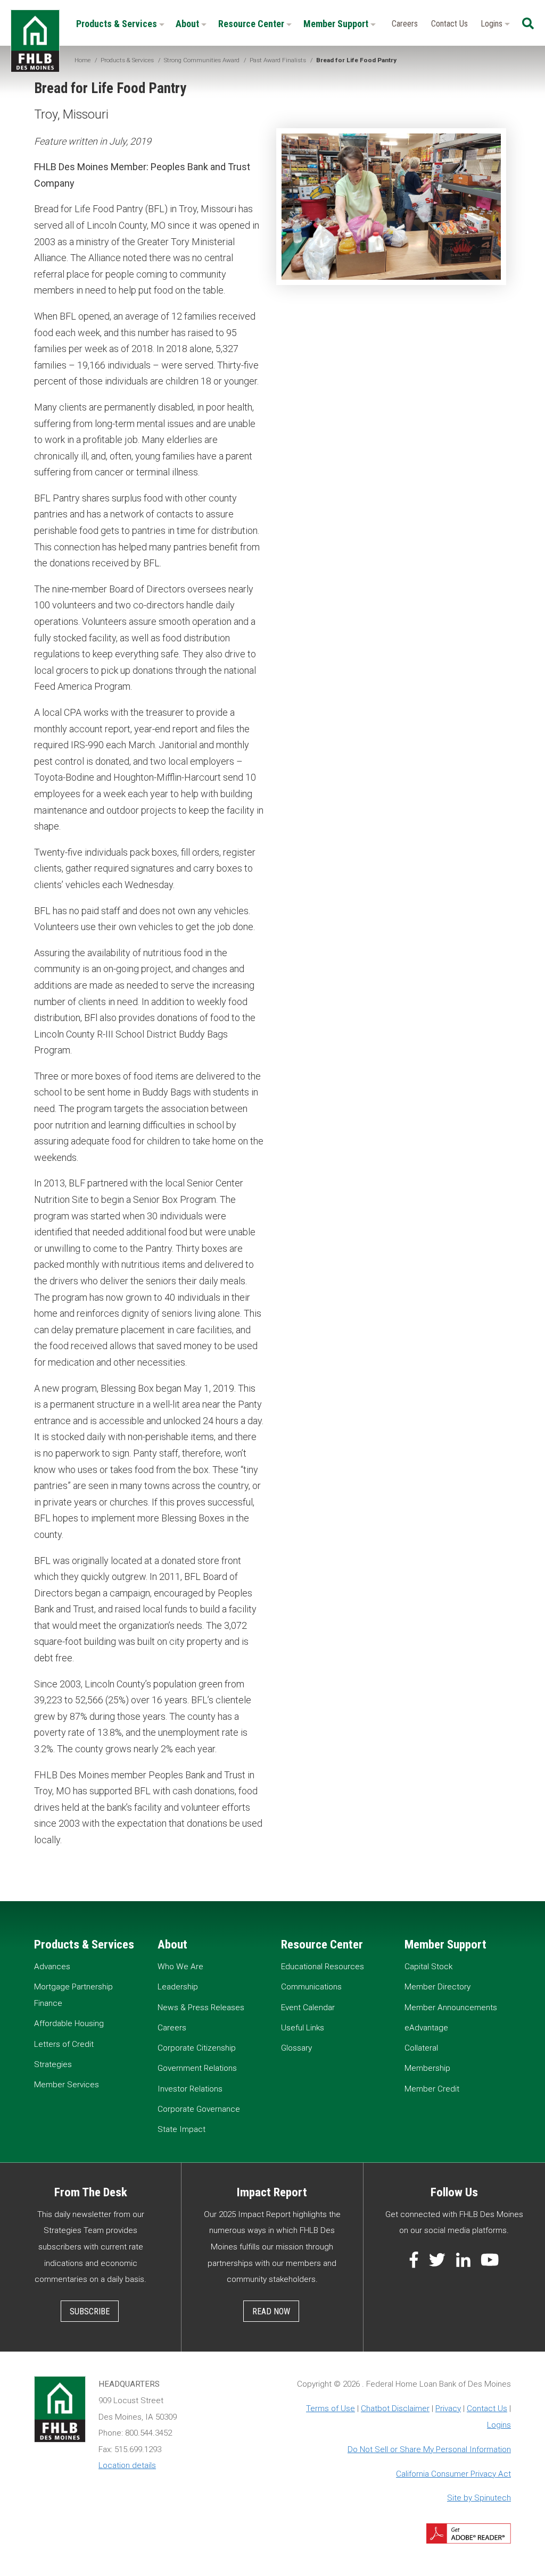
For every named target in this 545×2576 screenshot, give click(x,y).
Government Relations (197, 2068)
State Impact (181, 2129)
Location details (127, 2465)
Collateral (421, 2048)
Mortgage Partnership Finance (73, 1995)
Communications (311, 1987)
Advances (52, 1967)
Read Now (271, 2311)
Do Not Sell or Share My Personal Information (429, 2449)
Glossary (296, 2048)
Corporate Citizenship (197, 2048)
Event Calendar (308, 2008)
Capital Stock (428, 1967)
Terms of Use (331, 2408)
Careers (405, 24)
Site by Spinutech (479, 2498)
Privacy (448, 2408)
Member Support (337, 24)
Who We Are (180, 1967)
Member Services (67, 2085)
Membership (427, 2068)
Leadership (178, 1987)
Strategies (53, 2064)
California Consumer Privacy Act (453, 2474)
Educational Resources (323, 1967)
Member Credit (432, 2089)
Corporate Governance (199, 2109)
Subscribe (90, 2311)
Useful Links (303, 2028)
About (188, 24)
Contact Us (449, 24)
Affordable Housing (69, 2023)
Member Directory (437, 1987)
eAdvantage (426, 2028)
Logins (493, 24)
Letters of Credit (64, 2044)
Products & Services (118, 24)
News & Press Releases (201, 2008)
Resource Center (252, 24)
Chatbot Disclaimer (395, 2408)
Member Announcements (451, 2008)
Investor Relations (190, 2089)
